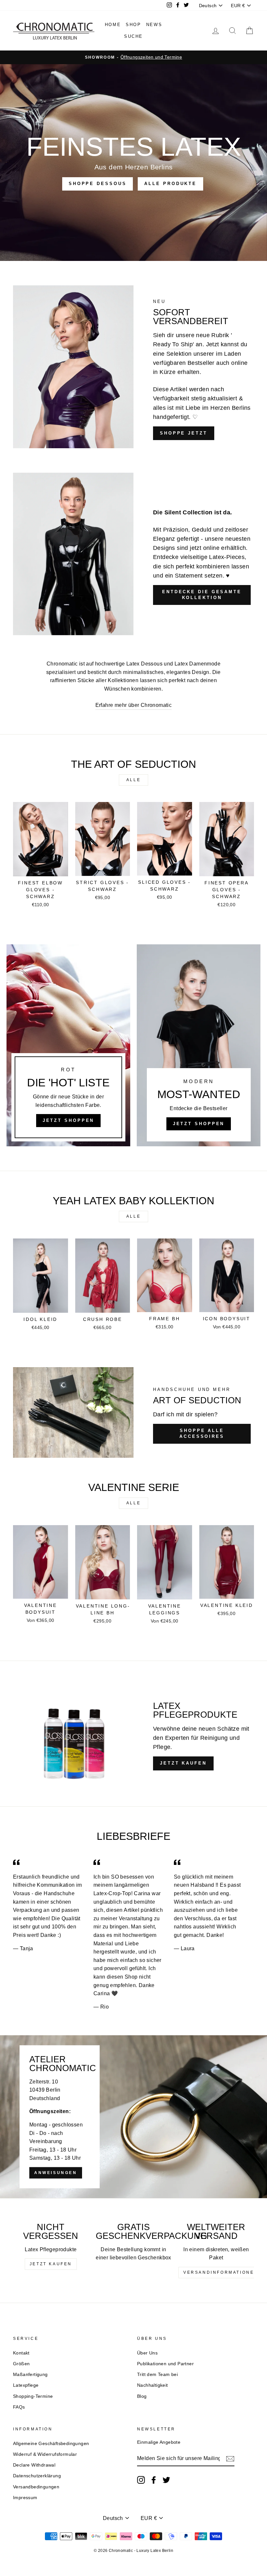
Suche (133, 36)
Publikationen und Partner (165, 2364)
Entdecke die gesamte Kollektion (202, 595)
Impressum (25, 2498)
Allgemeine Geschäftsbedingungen (51, 2444)
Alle (133, 780)
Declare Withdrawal (34, 2465)
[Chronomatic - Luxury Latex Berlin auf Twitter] (166, 2480)
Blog (142, 2396)
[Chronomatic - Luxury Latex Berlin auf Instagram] (141, 2480)
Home (113, 25)
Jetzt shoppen (69, 1120)
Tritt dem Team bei (157, 2375)
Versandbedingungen (36, 2487)
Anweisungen (56, 2173)
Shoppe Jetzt (184, 433)
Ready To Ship (173, 344)
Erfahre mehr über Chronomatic (134, 705)
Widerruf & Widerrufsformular (45, 2454)
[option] (133, 57)
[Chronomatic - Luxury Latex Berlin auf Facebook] (154, 2480)
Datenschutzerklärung (37, 2476)
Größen (21, 2364)
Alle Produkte (170, 184)
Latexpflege (26, 2385)
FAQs (19, 2407)
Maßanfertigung (30, 2375)
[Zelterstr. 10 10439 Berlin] (133, 2117)
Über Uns (147, 2353)
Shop (133, 25)
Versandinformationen (221, 2272)
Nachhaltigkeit (153, 2385)
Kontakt (21, 2353)
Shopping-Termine (33, 2396)
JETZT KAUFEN (183, 1763)
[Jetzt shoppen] (199, 1045)
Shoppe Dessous (98, 184)
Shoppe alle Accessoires (202, 1433)
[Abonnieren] (230, 2459)
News (154, 25)
